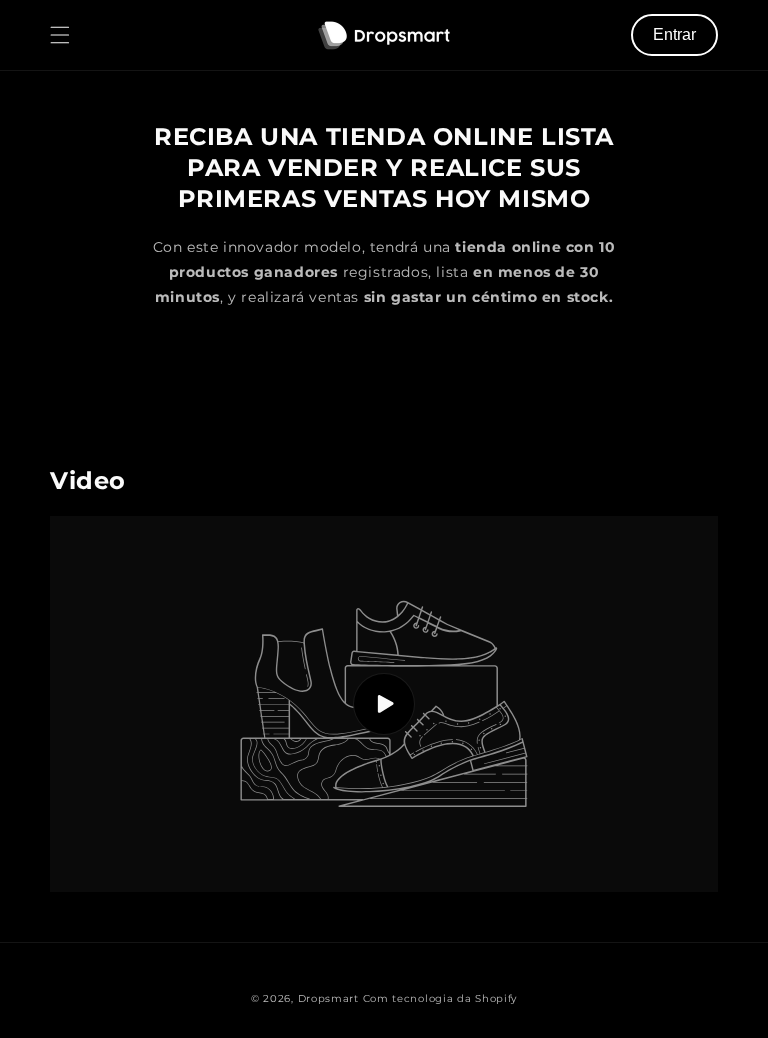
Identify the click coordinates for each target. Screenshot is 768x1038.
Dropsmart (328, 998)
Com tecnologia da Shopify (440, 998)
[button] (60, 35)
